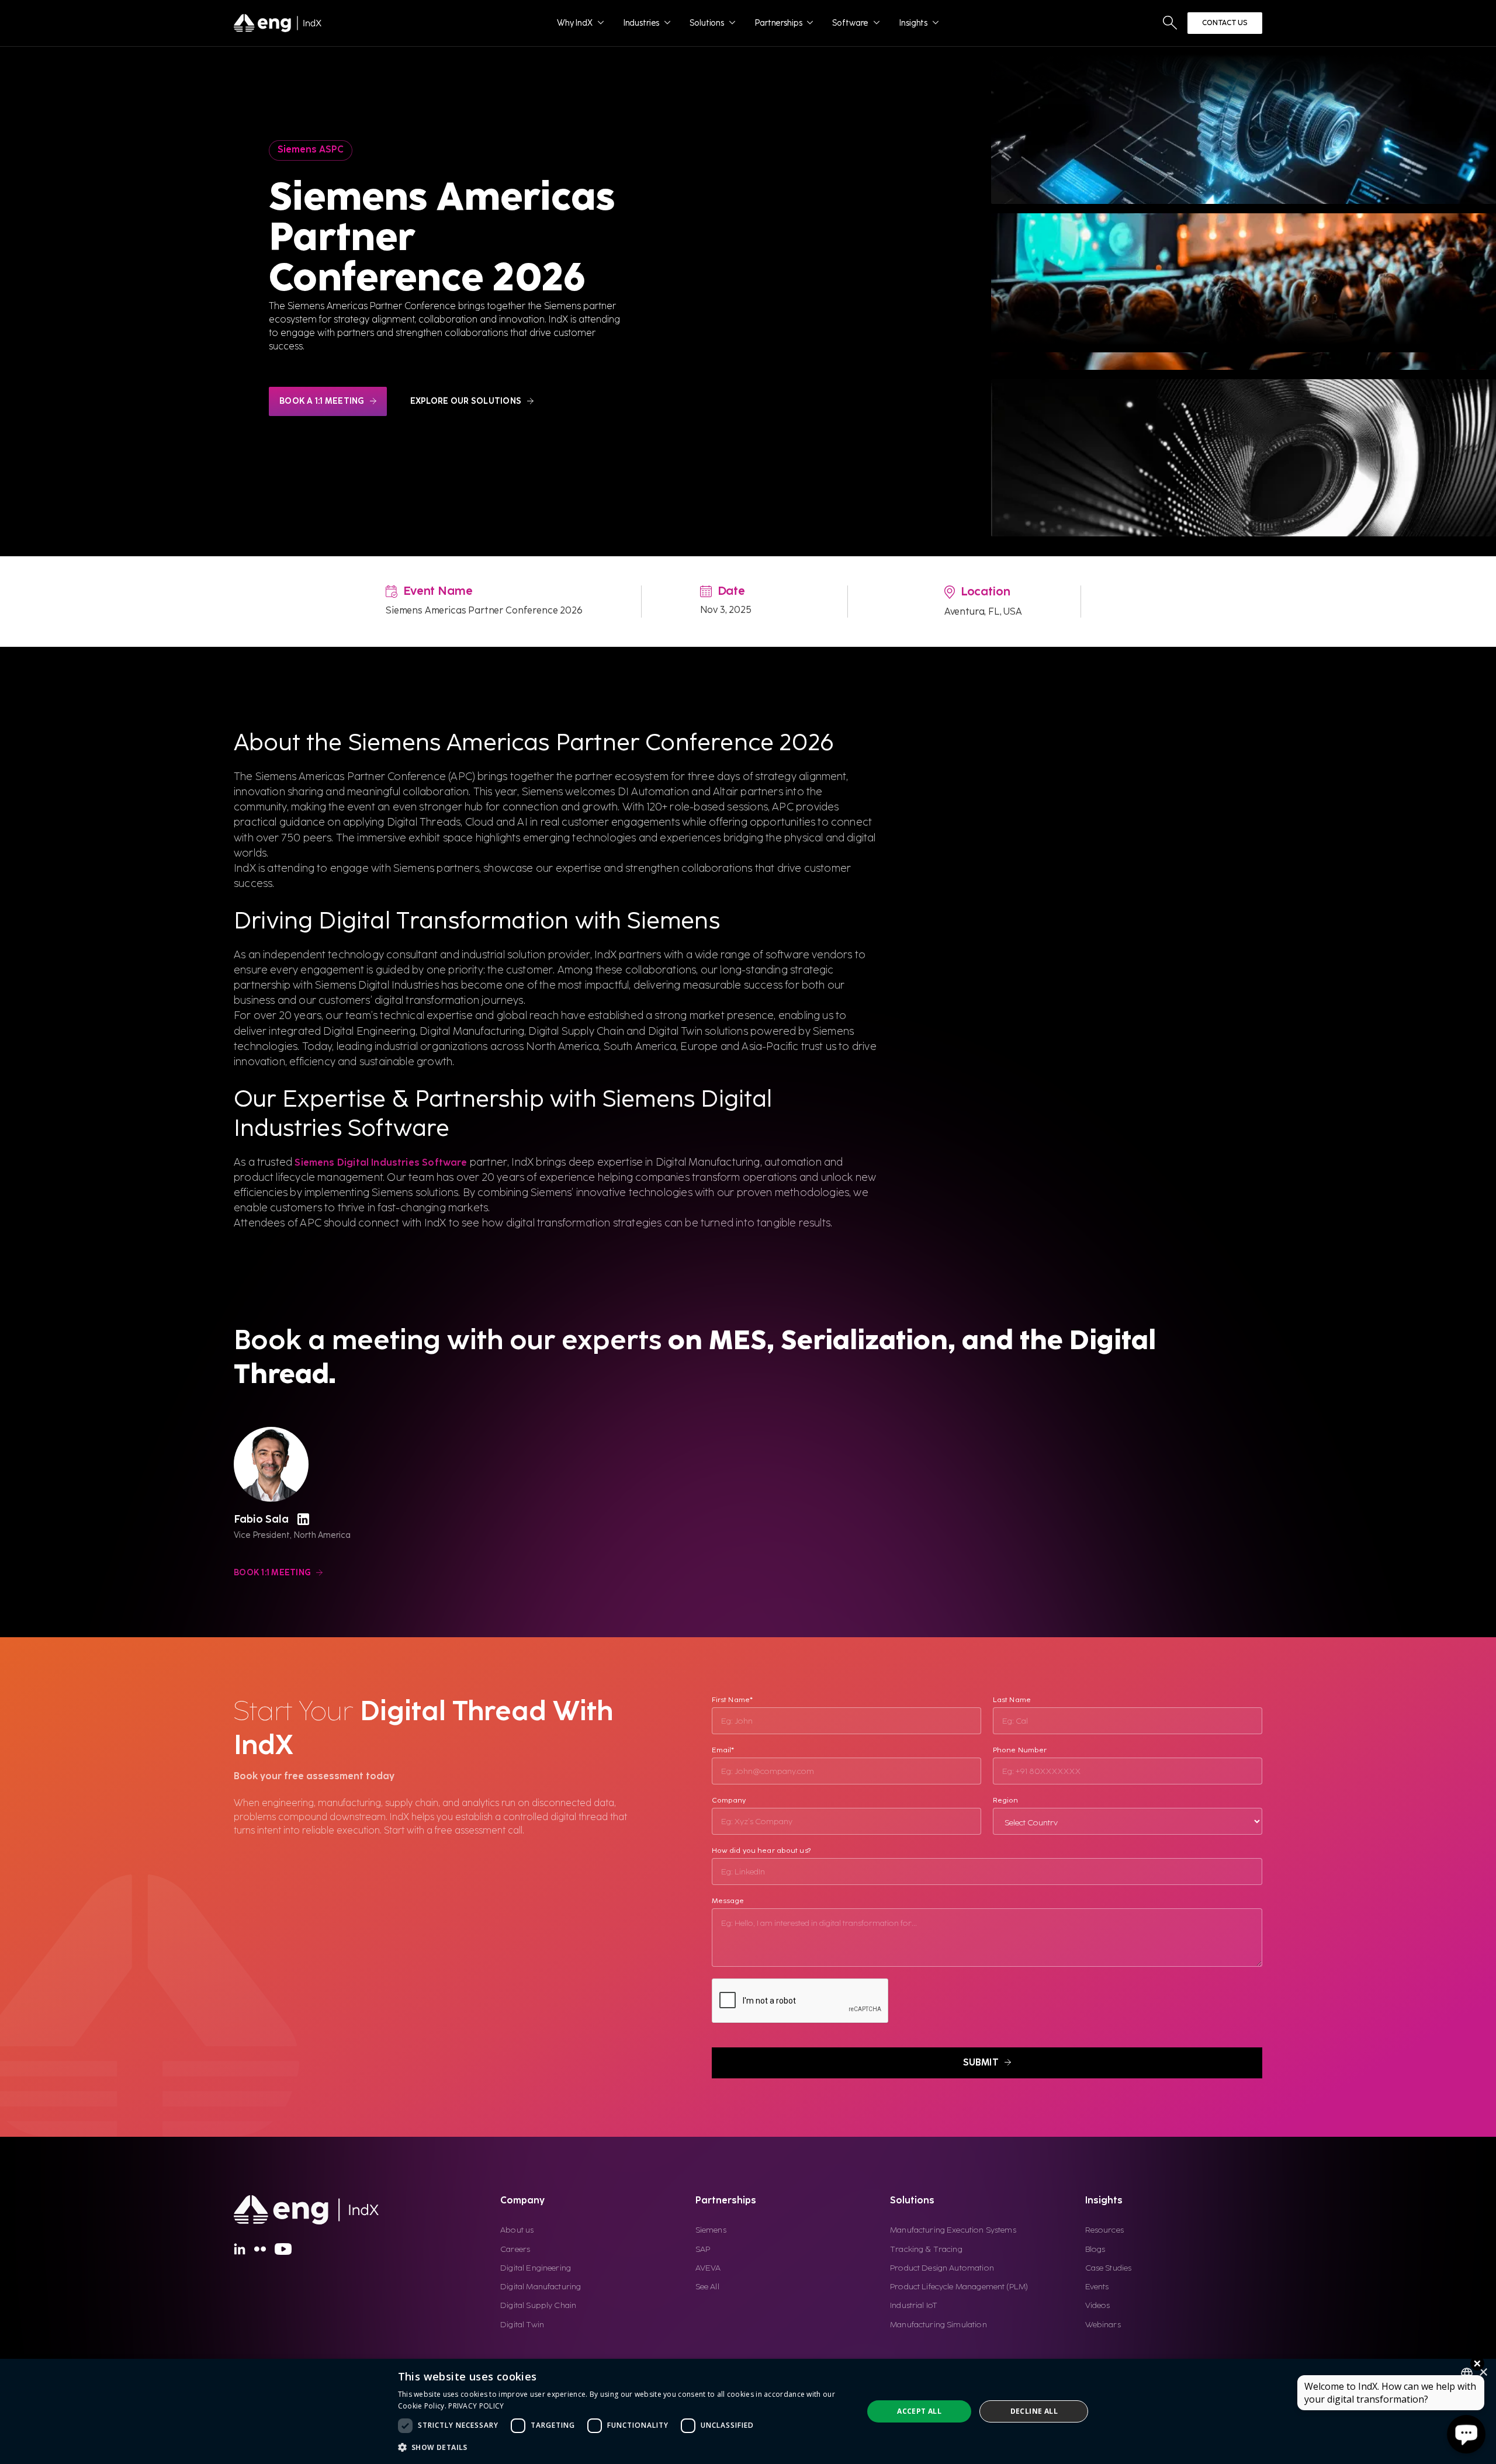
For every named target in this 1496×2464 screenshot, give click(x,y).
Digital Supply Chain (538, 2305)
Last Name (1012, 1700)
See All (707, 2287)
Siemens (711, 2230)
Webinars (1103, 2325)
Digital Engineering (536, 2268)
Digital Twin (522, 2325)
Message (728, 1901)
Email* (723, 1750)
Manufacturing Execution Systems (953, 2230)
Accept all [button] (919, 2411)
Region (1006, 1801)
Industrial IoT (914, 2305)
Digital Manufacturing (541, 2287)
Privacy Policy (476, 2406)
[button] (624, 2447)
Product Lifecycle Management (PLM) (959, 2287)
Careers (515, 2249)
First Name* (732, 1700)
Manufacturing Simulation (939, 2325)
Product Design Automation (942, 2268)
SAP (703, 2249)
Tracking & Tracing (926, 2249)
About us (517, 2230)
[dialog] (748, 2411)
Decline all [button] (1034, 2411)
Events (1097, 2287)
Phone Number (1020, 1750)
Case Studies (1109, 2268)
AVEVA (708, 2268)
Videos (1098, 2305)
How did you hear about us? (761, 1851)
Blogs (1095, 2249)
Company (729, 1801)
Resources (1104, 2230)
